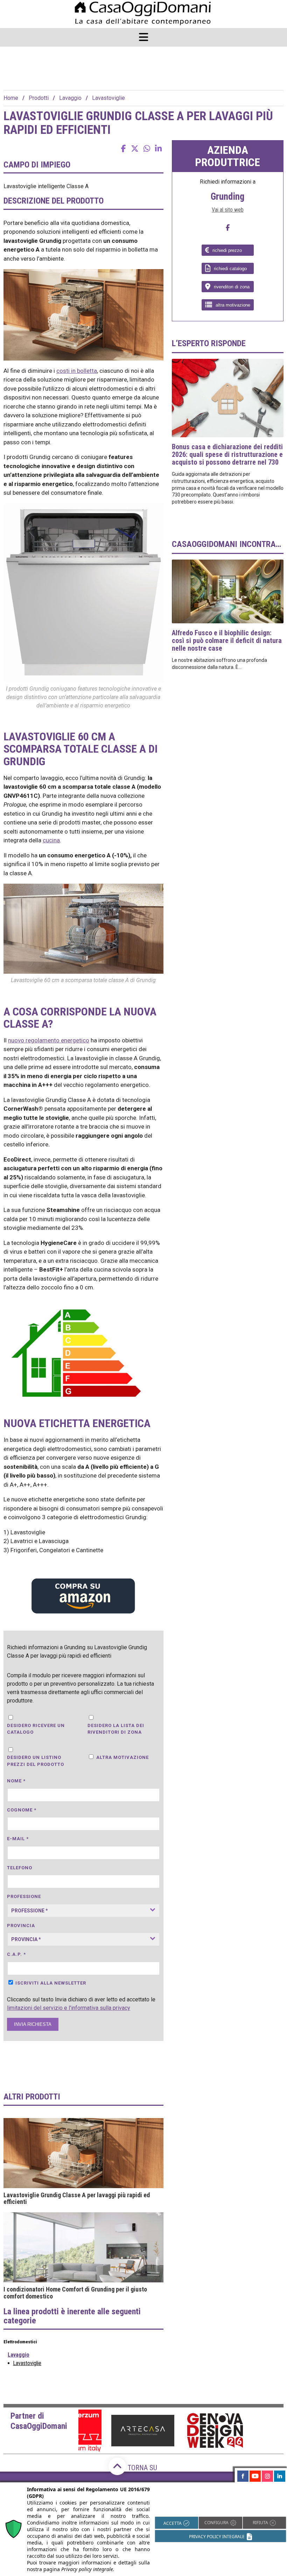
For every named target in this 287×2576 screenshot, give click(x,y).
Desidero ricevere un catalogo (36, 1729)
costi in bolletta (77, 371)
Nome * (16, 1781)
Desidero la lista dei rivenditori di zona (116, 1729)
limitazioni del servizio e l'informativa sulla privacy (69, 2008)
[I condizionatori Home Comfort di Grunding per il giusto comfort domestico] (83, 2247)
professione (24, 1896)
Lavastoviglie (108, 98)
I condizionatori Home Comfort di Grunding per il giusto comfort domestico (75, 2293)
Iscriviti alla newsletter (51, 1983)
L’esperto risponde (209, 343)
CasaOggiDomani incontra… (226, 544)
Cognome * (22, 1810)
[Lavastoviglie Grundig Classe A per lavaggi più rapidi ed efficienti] (83, 2153)
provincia (21, 1926)
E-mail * (18, 1839)
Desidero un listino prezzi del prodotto (36, 1761)
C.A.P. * (16, 1954)
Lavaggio (70, 98)
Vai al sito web (228, 210)
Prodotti (39, 98)
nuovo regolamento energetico (49, 1040)
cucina (51, 840)
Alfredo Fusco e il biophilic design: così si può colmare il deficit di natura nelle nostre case (227, 640)
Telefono (20, 1868)
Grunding (227, 197)
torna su (142, 2468)
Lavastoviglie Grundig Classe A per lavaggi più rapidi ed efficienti (77, 2199)
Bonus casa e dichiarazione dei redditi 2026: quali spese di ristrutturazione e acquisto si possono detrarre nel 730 (227, 454)
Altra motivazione (122, 1757)
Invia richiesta (33, 2024)
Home (11, 98)
